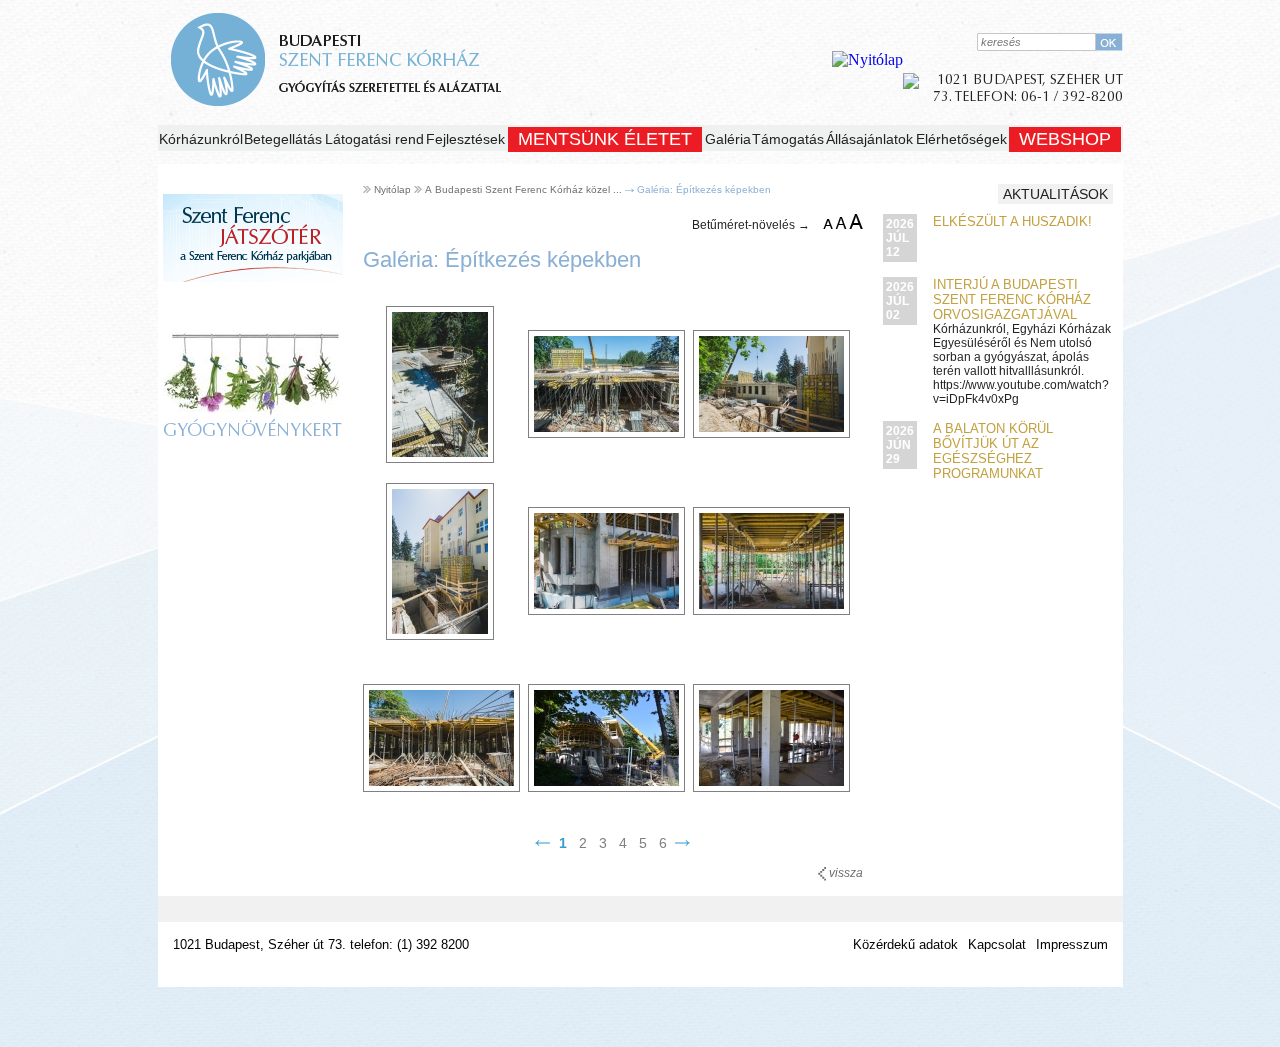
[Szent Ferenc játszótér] (253, 301)
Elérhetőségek (961, 139)
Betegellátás (283, 139)
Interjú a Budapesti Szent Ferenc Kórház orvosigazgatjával (1012, 299)
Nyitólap (392, 189)
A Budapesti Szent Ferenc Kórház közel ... (523, 189)
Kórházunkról (201, 139)
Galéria (728, 139)
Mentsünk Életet (605, 139)
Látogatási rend (374, 139)
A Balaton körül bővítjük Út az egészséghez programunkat (993, 451)
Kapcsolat (997, 944)
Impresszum (1072, 944)
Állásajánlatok (869, 139)
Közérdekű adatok (905, 944)
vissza (844, 873)
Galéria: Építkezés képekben (704, 189)
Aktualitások (1055, 194)
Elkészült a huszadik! (1012, 221)
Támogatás (788, 139)
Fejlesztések (465, 139)
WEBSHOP (1065, 139)
